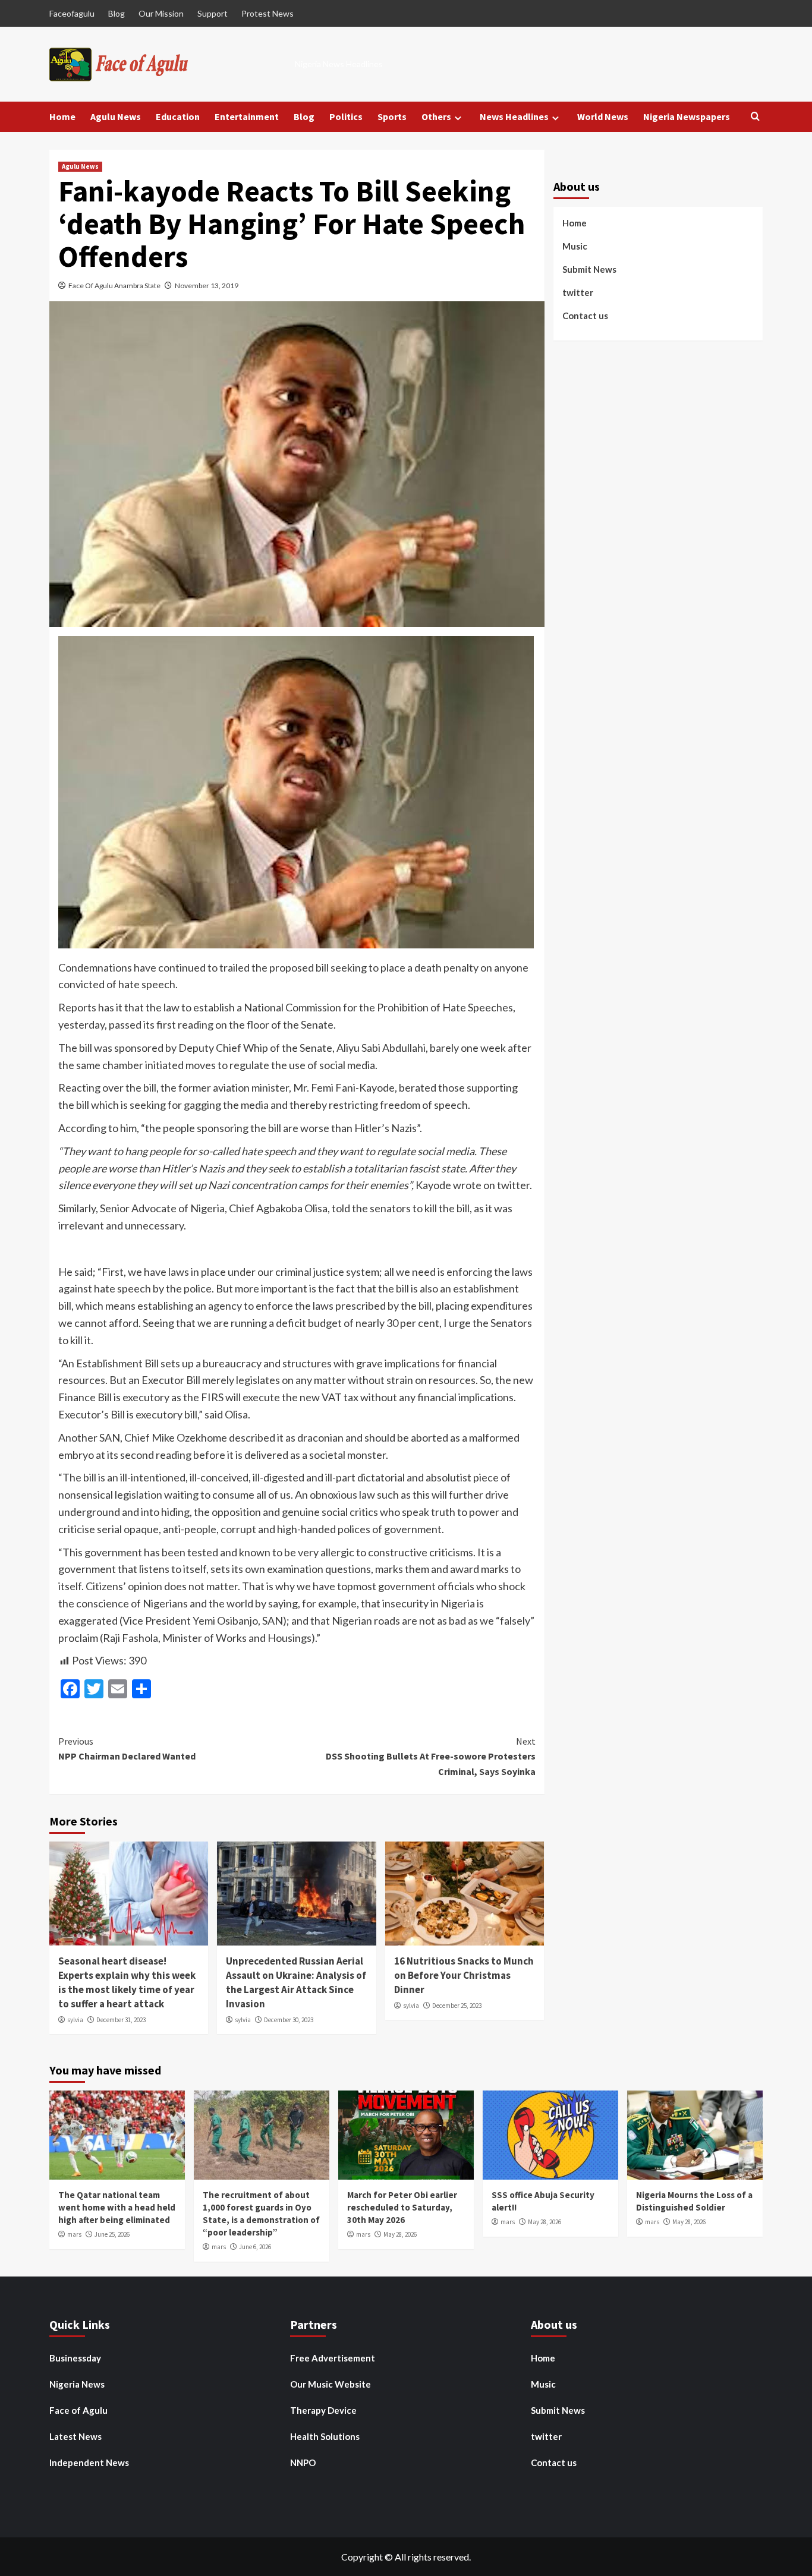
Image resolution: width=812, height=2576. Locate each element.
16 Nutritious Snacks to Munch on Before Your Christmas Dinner (464, 1975)
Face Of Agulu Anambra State (114, 286)
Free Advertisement (333, 2358)
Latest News (75, 2436)
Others (436, 116)
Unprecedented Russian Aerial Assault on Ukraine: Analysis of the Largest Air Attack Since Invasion (296, 1982)
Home (62, 116)
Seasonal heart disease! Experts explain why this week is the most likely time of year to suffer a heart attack (127, 1982)
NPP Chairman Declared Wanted (127, 1749)
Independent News (89, 2463)
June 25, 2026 (112, 2234)
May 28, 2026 (400, 2234)
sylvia (75, 2020)
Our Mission (161, 13)
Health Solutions (325, 2436)
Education (178, 116)
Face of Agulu (78, 2410)
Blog (117, 13)
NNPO (303, 2463)
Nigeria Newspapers (687, 116)
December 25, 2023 (457, 2006)
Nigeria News (77, 2384)
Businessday (75, 2358)
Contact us (585, 315)
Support (213, 13)
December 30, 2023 (289, 2020)
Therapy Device (323, 2410)
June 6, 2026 (255, 2247)
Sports (392, 116)
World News (603, 116)
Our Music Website (331, 2384)
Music (575, 245)
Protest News (267, 13)
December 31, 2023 (121, 2020)
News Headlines (514, 116)
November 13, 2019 (207, 286)
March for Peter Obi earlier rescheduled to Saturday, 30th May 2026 (402, 2207)
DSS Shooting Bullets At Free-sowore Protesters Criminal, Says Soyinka (430, 1756)
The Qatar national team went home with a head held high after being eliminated (117, 2207)
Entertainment (247, 116)
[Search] (755, 117)
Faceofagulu (72, 13)
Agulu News (116, 116)
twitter (578, 292)
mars (74, 2234)
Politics (346, 116)
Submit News (589, 269)
